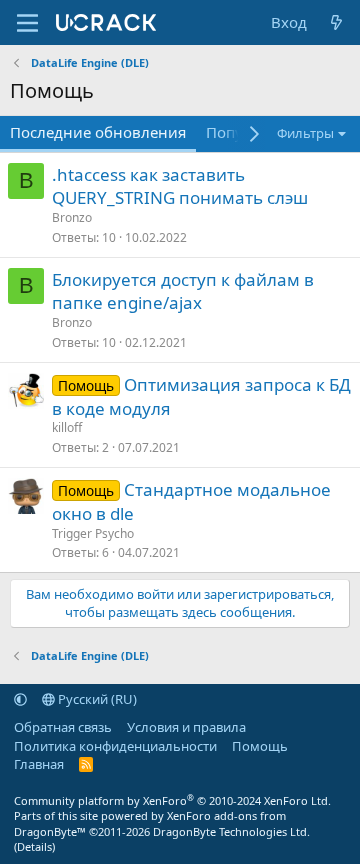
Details (34, 846)
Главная (39, 764)
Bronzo (72, 217)
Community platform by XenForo (172, 800)
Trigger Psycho (93, 533)
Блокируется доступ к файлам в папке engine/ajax (183, 291)
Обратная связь (63, 727)
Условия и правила (186, 727)
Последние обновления (98, 132)
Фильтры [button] (305, 133)
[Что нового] (336, 22)
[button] (20, 699)
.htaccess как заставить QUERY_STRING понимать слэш (180, 186)
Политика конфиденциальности (115, 746)
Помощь (260, 746)
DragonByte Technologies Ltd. (231, 831)
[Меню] (27, 23)
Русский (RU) (96, 699)
